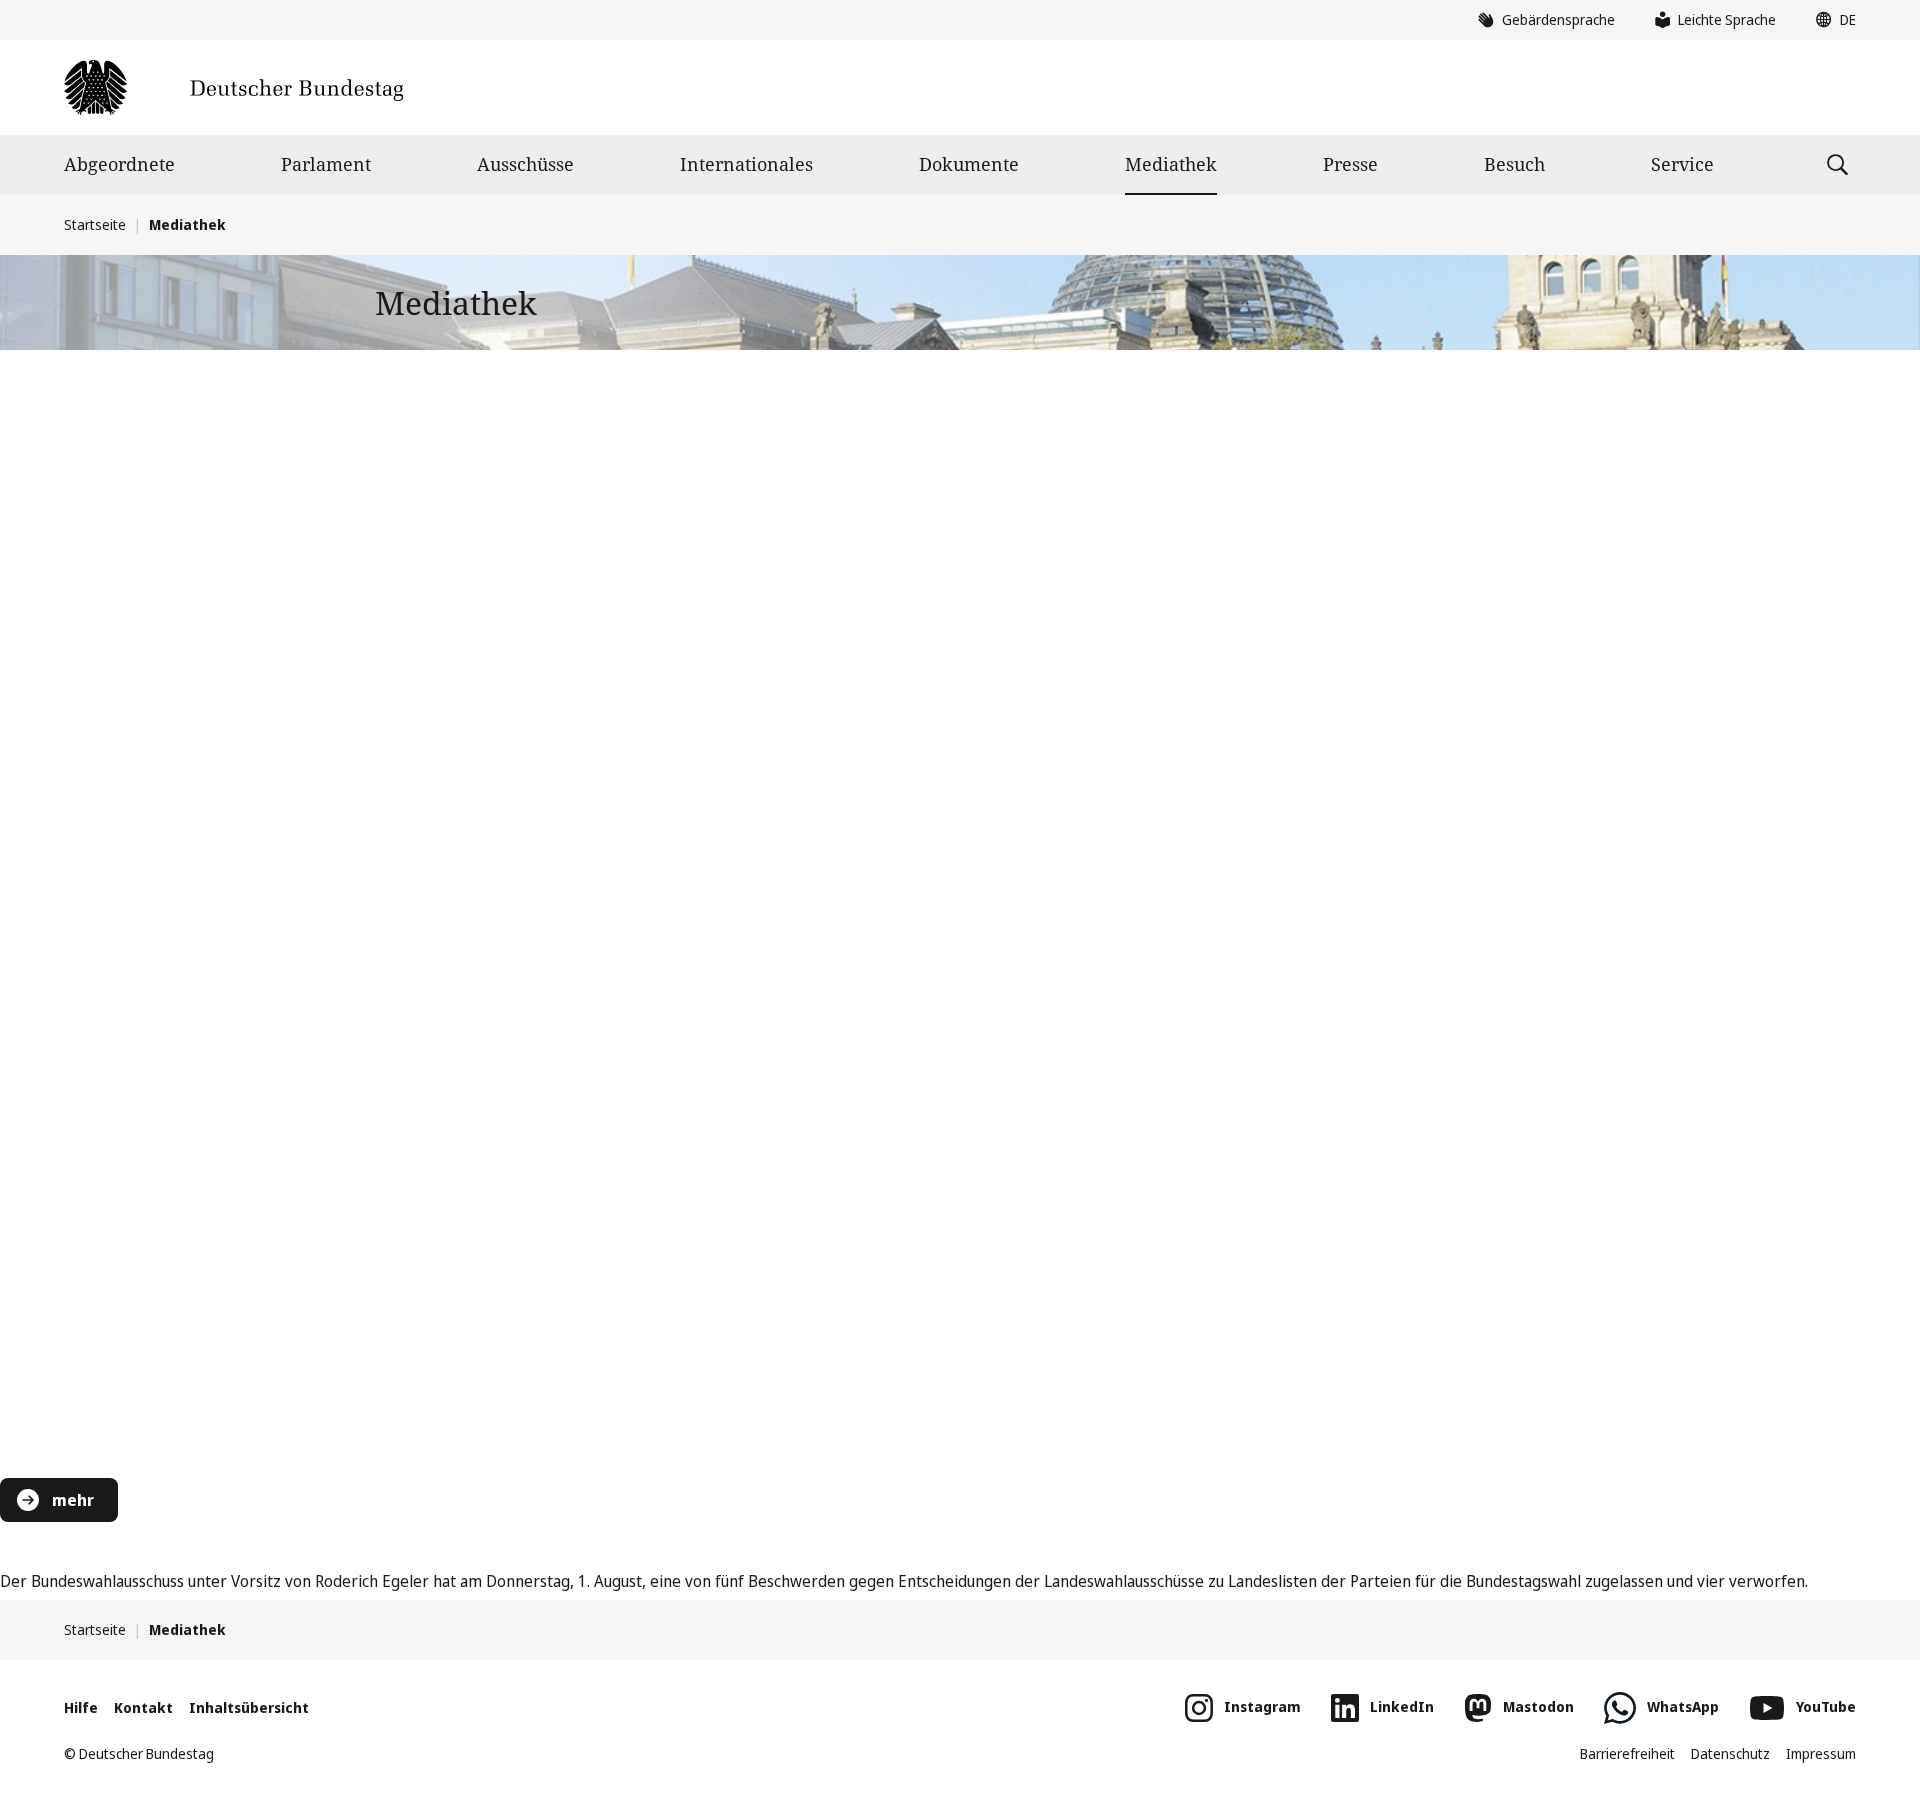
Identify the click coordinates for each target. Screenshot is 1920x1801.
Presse (1350, 164)
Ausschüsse (525, 164)
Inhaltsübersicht (249, 1707)
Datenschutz (1730, 1753)
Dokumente (969, 164)
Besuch (1514, 164)
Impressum (1821, 1753)
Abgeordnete (119, 164)
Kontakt (143, 1707)
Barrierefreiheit (1627, 1753)
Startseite (95, 224)
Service (1682, 164)
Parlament (326, 164)
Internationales (746, 164)
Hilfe (81, 1707)
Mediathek (1171, 164)
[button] (1831, 20)
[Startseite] (233, 87)
